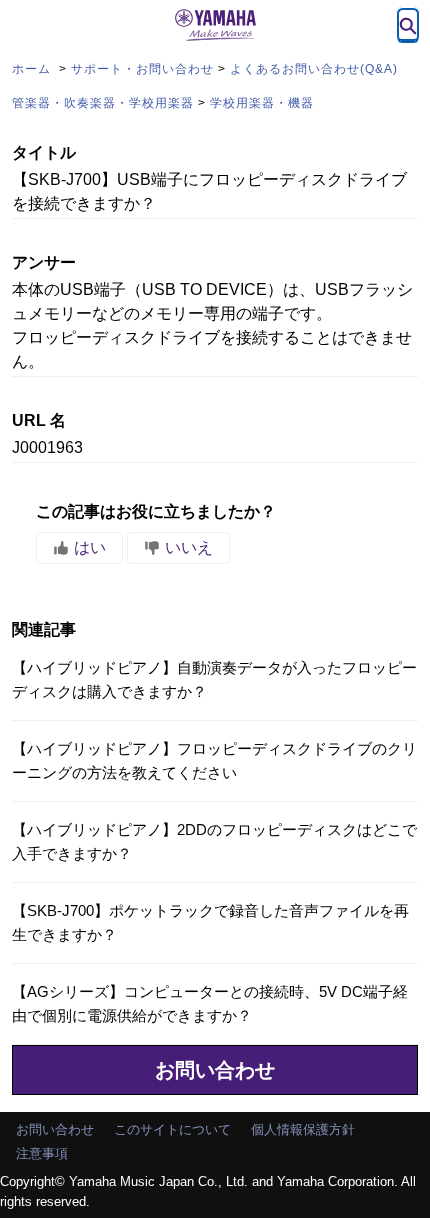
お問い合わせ (215, 1070)
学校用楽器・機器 (262, 103)
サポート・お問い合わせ (142, 69)
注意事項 (42, 1153)
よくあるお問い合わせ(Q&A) (314, 69)
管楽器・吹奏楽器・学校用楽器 (103, 103)
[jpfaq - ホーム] (215, 25)
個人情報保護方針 (303, 1129)
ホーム (33, 69)
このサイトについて (172, 1129)
